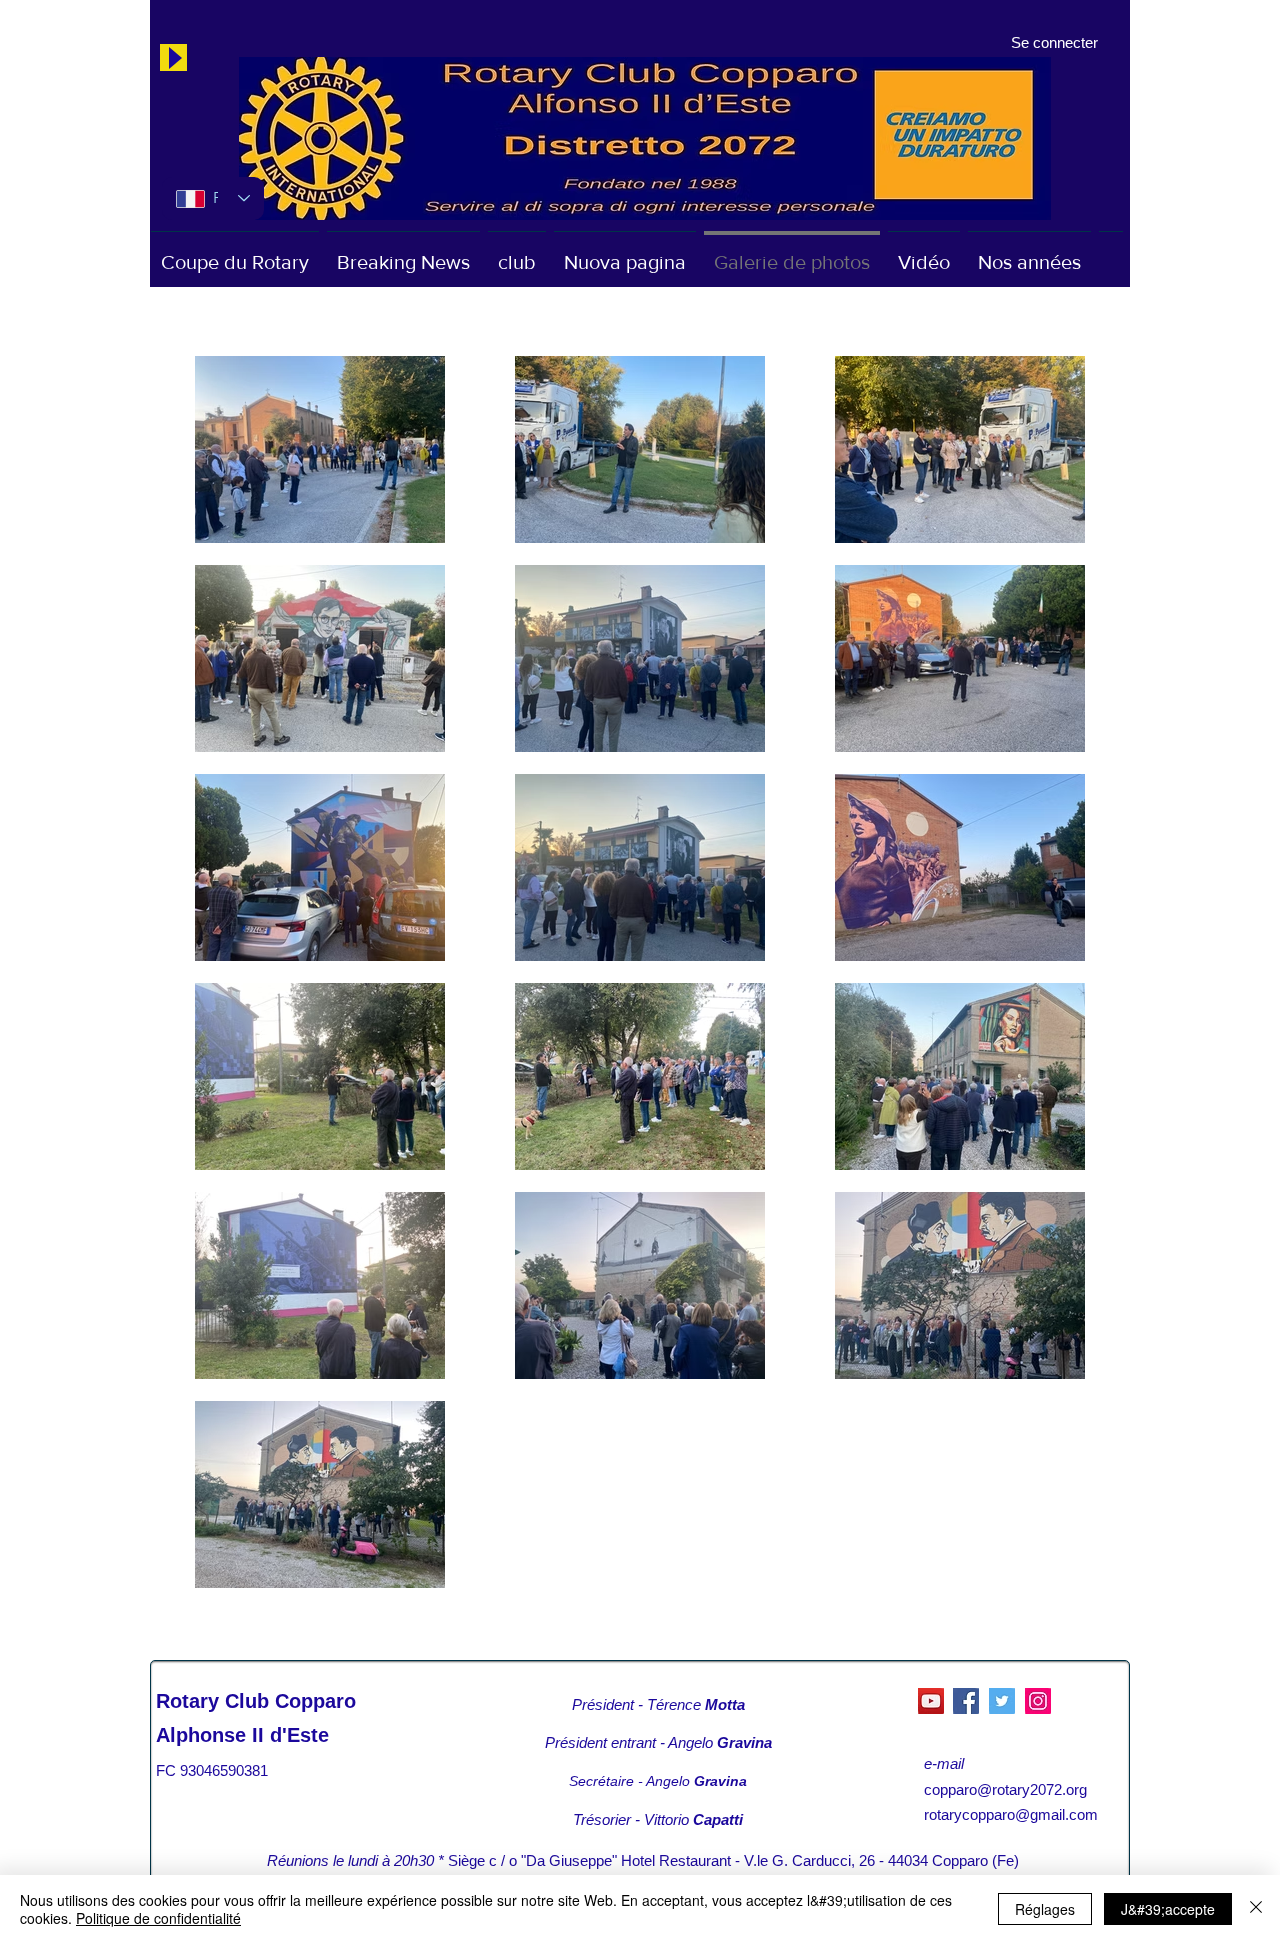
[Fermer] (1256, 1909)
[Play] (173, 57)
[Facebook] (966, 1701)
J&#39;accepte (1168, 1909)
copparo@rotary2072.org (1005, 1789)
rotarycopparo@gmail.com (1011, 1814)
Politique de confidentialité (158, 1918)
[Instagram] (1038, 1701)
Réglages (1045, 1909)
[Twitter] (1002, 1701)
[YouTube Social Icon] (931, 1701)
